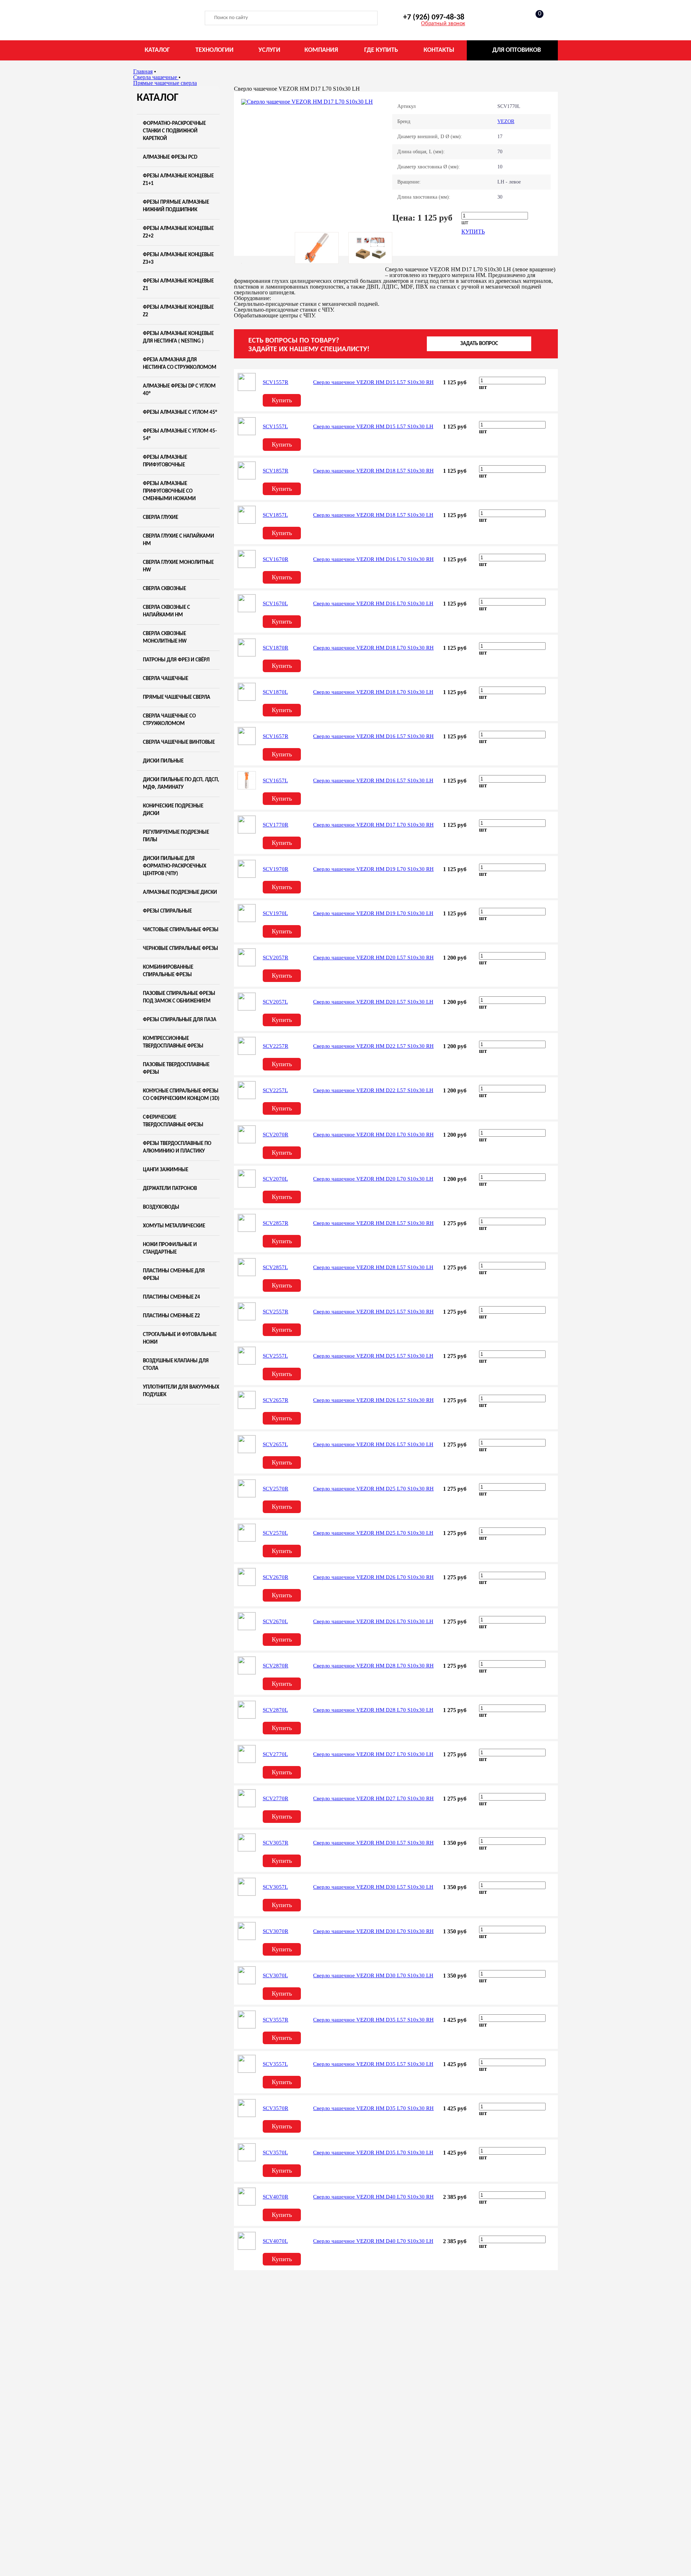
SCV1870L (275, 692)
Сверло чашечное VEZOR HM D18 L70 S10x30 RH (373, 648)
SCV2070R (276, 1135)
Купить (473, 232)
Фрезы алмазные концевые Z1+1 (178, 180)
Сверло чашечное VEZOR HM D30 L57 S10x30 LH (373, 1887)
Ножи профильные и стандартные (170, 1249)
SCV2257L (275, 1090)
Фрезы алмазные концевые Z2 (178, 311)
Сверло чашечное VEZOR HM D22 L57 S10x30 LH (373, 1090)
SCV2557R (276, 1312)
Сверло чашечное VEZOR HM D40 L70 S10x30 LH (373, 2241)
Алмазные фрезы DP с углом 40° (179, 390)
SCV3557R (276, 2020)
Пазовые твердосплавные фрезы (176, 1069)
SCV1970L (275, 913)
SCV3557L (275, 2064)
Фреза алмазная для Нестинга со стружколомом (180, 364)
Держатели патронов (170, 1189)
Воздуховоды (161, 1207)
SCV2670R (276, 1577)
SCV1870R (276, 648)
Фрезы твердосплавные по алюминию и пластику (177, 1147)
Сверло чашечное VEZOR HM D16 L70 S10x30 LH (373, 603)
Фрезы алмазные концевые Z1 (178, 285)
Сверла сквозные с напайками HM (166, 611)
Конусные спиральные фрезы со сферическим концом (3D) (181, 1095)
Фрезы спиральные (167, 911)
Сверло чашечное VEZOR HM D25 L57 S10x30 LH (373, 1356)
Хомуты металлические (174, 1226)
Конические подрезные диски (173, 810)
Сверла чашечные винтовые (179, 743)
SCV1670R (276, 559)
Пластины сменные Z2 (171, 1316)
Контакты (439, 50)
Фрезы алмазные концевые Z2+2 (178, 232)
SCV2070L (275, 1179)
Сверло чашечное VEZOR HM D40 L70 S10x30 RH (373, 2197)
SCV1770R (276, 825)
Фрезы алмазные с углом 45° (180, 413)
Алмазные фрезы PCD (170, 157)
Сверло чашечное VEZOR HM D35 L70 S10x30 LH (373, 2152)
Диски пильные (163, 761)
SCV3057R (276, 1843)
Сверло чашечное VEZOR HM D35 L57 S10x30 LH (373, 2064)
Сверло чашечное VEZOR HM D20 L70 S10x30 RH (373, 1135)
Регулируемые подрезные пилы (176, 836)
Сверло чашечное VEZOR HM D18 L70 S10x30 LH (373, 692)
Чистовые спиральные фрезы (181, 930)
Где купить (381, 50)
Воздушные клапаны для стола (176, 1365)
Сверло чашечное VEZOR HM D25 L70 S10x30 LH (373, 1533)
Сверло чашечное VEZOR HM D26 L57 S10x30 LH (373, 1444)
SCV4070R (276, 2197)
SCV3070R (276, 1931)
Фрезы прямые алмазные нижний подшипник (176, 206)
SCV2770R (276, 1798)
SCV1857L (275, 515)
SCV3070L (275, 1975)
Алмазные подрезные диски (180, 893)
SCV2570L (275, 1533)
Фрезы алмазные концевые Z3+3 (178, 259)
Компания (321, 50)
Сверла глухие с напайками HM (179, 540)
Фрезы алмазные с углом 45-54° (180, 435)
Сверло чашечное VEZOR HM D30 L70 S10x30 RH (373, 1931)
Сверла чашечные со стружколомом (169, 720)
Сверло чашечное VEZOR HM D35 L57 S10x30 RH (373, 2020)
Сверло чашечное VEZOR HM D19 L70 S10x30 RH (373, 869)
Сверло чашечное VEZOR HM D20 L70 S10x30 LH (373, 1179)
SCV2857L (275, 1267)
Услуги (269, 50)
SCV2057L (275, 1002)
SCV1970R (276, 869)
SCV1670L (275, 603)
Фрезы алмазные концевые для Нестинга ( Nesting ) (178, 338)
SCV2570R (276, 1489)
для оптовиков (517, 50)
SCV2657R (276, 1400)
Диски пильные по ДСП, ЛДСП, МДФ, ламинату (181, 784)
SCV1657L (275, 780)
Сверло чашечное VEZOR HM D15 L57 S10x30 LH (373, 426)
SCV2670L (275, 1621)
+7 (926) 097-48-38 (434, 17)
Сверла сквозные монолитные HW (165, 638)
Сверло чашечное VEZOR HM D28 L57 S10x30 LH (373, 1267)
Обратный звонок (443, 24)
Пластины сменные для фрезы (174, 1275)
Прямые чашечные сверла (177, 698)
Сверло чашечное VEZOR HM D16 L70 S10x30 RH (373, 559)
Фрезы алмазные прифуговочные (165, 461)
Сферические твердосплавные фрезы (173, 1121)
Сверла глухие (161, 518)
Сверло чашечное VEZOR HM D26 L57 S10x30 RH (373, 1400)
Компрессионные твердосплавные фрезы (173, 1042)
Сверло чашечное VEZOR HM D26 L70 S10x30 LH (373, 1621)
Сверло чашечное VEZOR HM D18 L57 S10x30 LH (373, 515)
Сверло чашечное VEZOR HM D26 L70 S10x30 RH (373, 1577)
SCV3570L (275, 2152)
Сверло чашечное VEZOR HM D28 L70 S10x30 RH (373, 1666)
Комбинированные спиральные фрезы (168, 971)
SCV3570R (276, 2108)
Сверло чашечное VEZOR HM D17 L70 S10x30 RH (373, 825)
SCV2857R (276, 1223)
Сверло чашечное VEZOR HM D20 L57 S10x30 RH (373, 957)
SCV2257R (276, 1046)
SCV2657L (275, 1444)
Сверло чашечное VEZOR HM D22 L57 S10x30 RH (373, 1046)
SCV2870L (275, 1710)
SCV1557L (275, 426)
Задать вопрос (479, 344)
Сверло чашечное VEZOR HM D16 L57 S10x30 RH (373, 736)
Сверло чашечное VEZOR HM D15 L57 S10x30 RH (373, 382)
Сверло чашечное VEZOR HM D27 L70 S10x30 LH (373, 1754)
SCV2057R (276, 957)
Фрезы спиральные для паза (180, 1020)
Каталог (157, 50)
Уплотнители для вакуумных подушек (181, 1391)
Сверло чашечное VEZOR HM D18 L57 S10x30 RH (373, 471)
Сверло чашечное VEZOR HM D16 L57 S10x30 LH (373, 780)
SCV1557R (276, 382)
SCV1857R (276, 471)
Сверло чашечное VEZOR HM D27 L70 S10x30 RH (373, 1798)
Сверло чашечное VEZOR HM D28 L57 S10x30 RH (373, 1223)
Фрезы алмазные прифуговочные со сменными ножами (169, 491)
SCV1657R (276, 736)
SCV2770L (275, 1754)
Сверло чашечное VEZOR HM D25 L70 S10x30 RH (373, 1489)
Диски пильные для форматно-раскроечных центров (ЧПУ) (175, 866)
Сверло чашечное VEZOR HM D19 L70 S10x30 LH (373, 913)
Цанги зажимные (166, 1170)
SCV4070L (275, 2241)
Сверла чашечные (166, 679)
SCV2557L (275, 1356)
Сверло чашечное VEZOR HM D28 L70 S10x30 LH (373, 1710)
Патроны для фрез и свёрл (176, 660)
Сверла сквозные (164, 589)
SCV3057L (275, 1887)
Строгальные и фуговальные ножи (180, 1339)
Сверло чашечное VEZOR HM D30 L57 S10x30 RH (373, 1843)
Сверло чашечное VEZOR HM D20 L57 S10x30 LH (373, 1002)
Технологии (214, 50)
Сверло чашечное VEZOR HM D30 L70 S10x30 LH (373, 1975)
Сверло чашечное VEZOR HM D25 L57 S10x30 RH (373, 1312)
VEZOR (506, 121)
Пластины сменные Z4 (171, 1297)
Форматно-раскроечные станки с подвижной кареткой (174, 131)
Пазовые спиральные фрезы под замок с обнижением (179, 997)
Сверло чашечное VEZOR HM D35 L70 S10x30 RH (373, 2108)
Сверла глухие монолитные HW (178, 566)
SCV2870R (276, 1666)
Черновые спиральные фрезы (180, 949)
